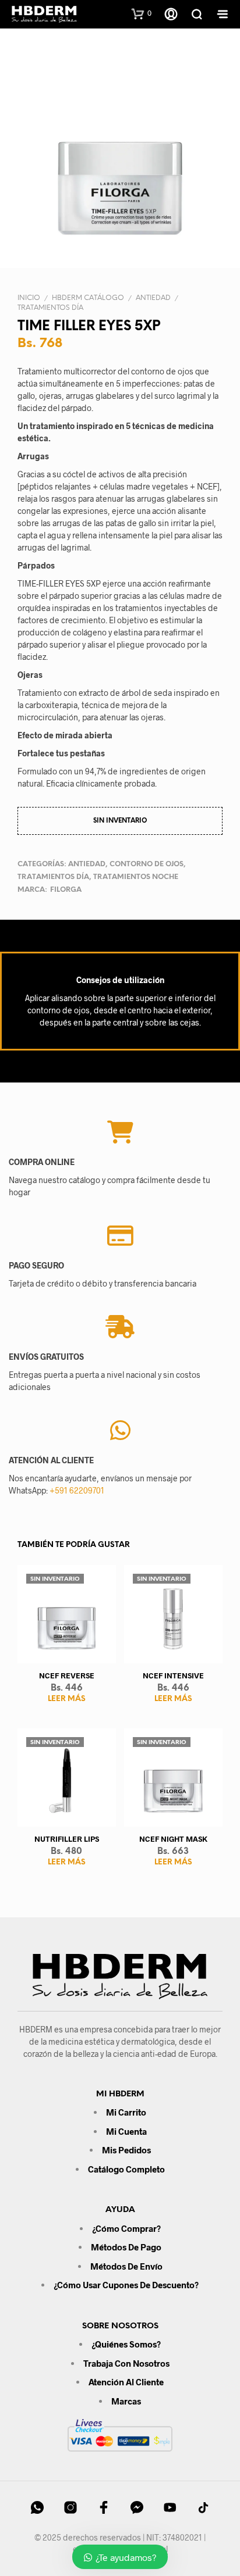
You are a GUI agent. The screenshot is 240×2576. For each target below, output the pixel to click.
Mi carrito (126, 2112)
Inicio (29, 298)
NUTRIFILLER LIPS (67, 1839)
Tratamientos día (50, 308)
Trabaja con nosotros (126, 2363)
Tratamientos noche (136, 877)
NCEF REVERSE (67, 1675)
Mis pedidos (126, 2150)
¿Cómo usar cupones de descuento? (126, 2285)
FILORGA (66, 890)
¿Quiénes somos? (126, 2344)
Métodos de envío (126, 2266)
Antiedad (153, 298)
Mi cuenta (126, 2131)
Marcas (126, 2401)
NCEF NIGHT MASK (173, 1839)
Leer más (67, 1699)
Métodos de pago (126, 2247)
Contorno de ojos (147, 864)
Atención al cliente (126, 2382)
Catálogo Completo (126, 2169)
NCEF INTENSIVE (173, 1675)
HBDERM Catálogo (88, 298)
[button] (142, 13)
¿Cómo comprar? (126, 2228)
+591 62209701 (77, 1490)
